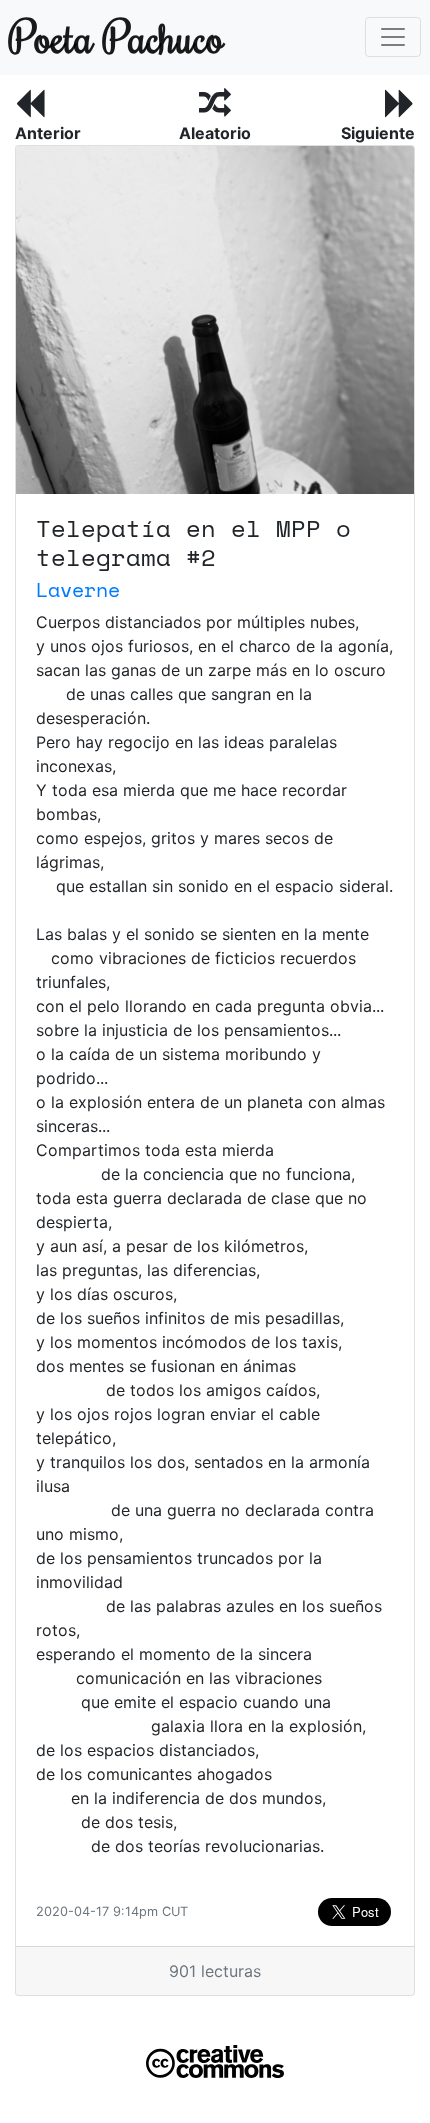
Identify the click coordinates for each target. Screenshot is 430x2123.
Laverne (78, 589)
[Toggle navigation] (393, 37)
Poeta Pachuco (112, 36)
